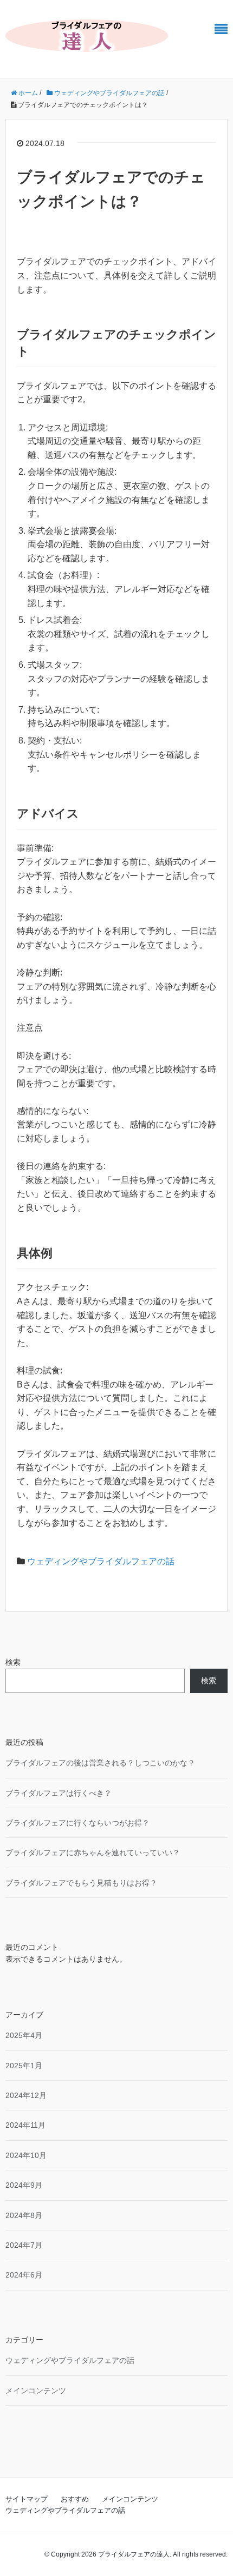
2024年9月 (24, 2185)
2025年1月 (24, 2066)
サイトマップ (27, 2499)
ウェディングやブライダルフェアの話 (101, 1561)
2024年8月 (24, 2215)
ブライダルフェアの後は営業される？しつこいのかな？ (100, 1763)
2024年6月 (24, 2275)
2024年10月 (26, 2155)
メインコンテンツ (36, 2391)
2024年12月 (26, 2095)
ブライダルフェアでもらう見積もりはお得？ (81, 1883)
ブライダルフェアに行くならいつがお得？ (77, 1823)
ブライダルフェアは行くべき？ (59, 1793)
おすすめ (75, 2499)
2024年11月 (25, 2125)
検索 (13, 1662)
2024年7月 (24, 2245)
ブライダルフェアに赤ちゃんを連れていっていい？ (93, 1853)
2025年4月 (24, 2035)
